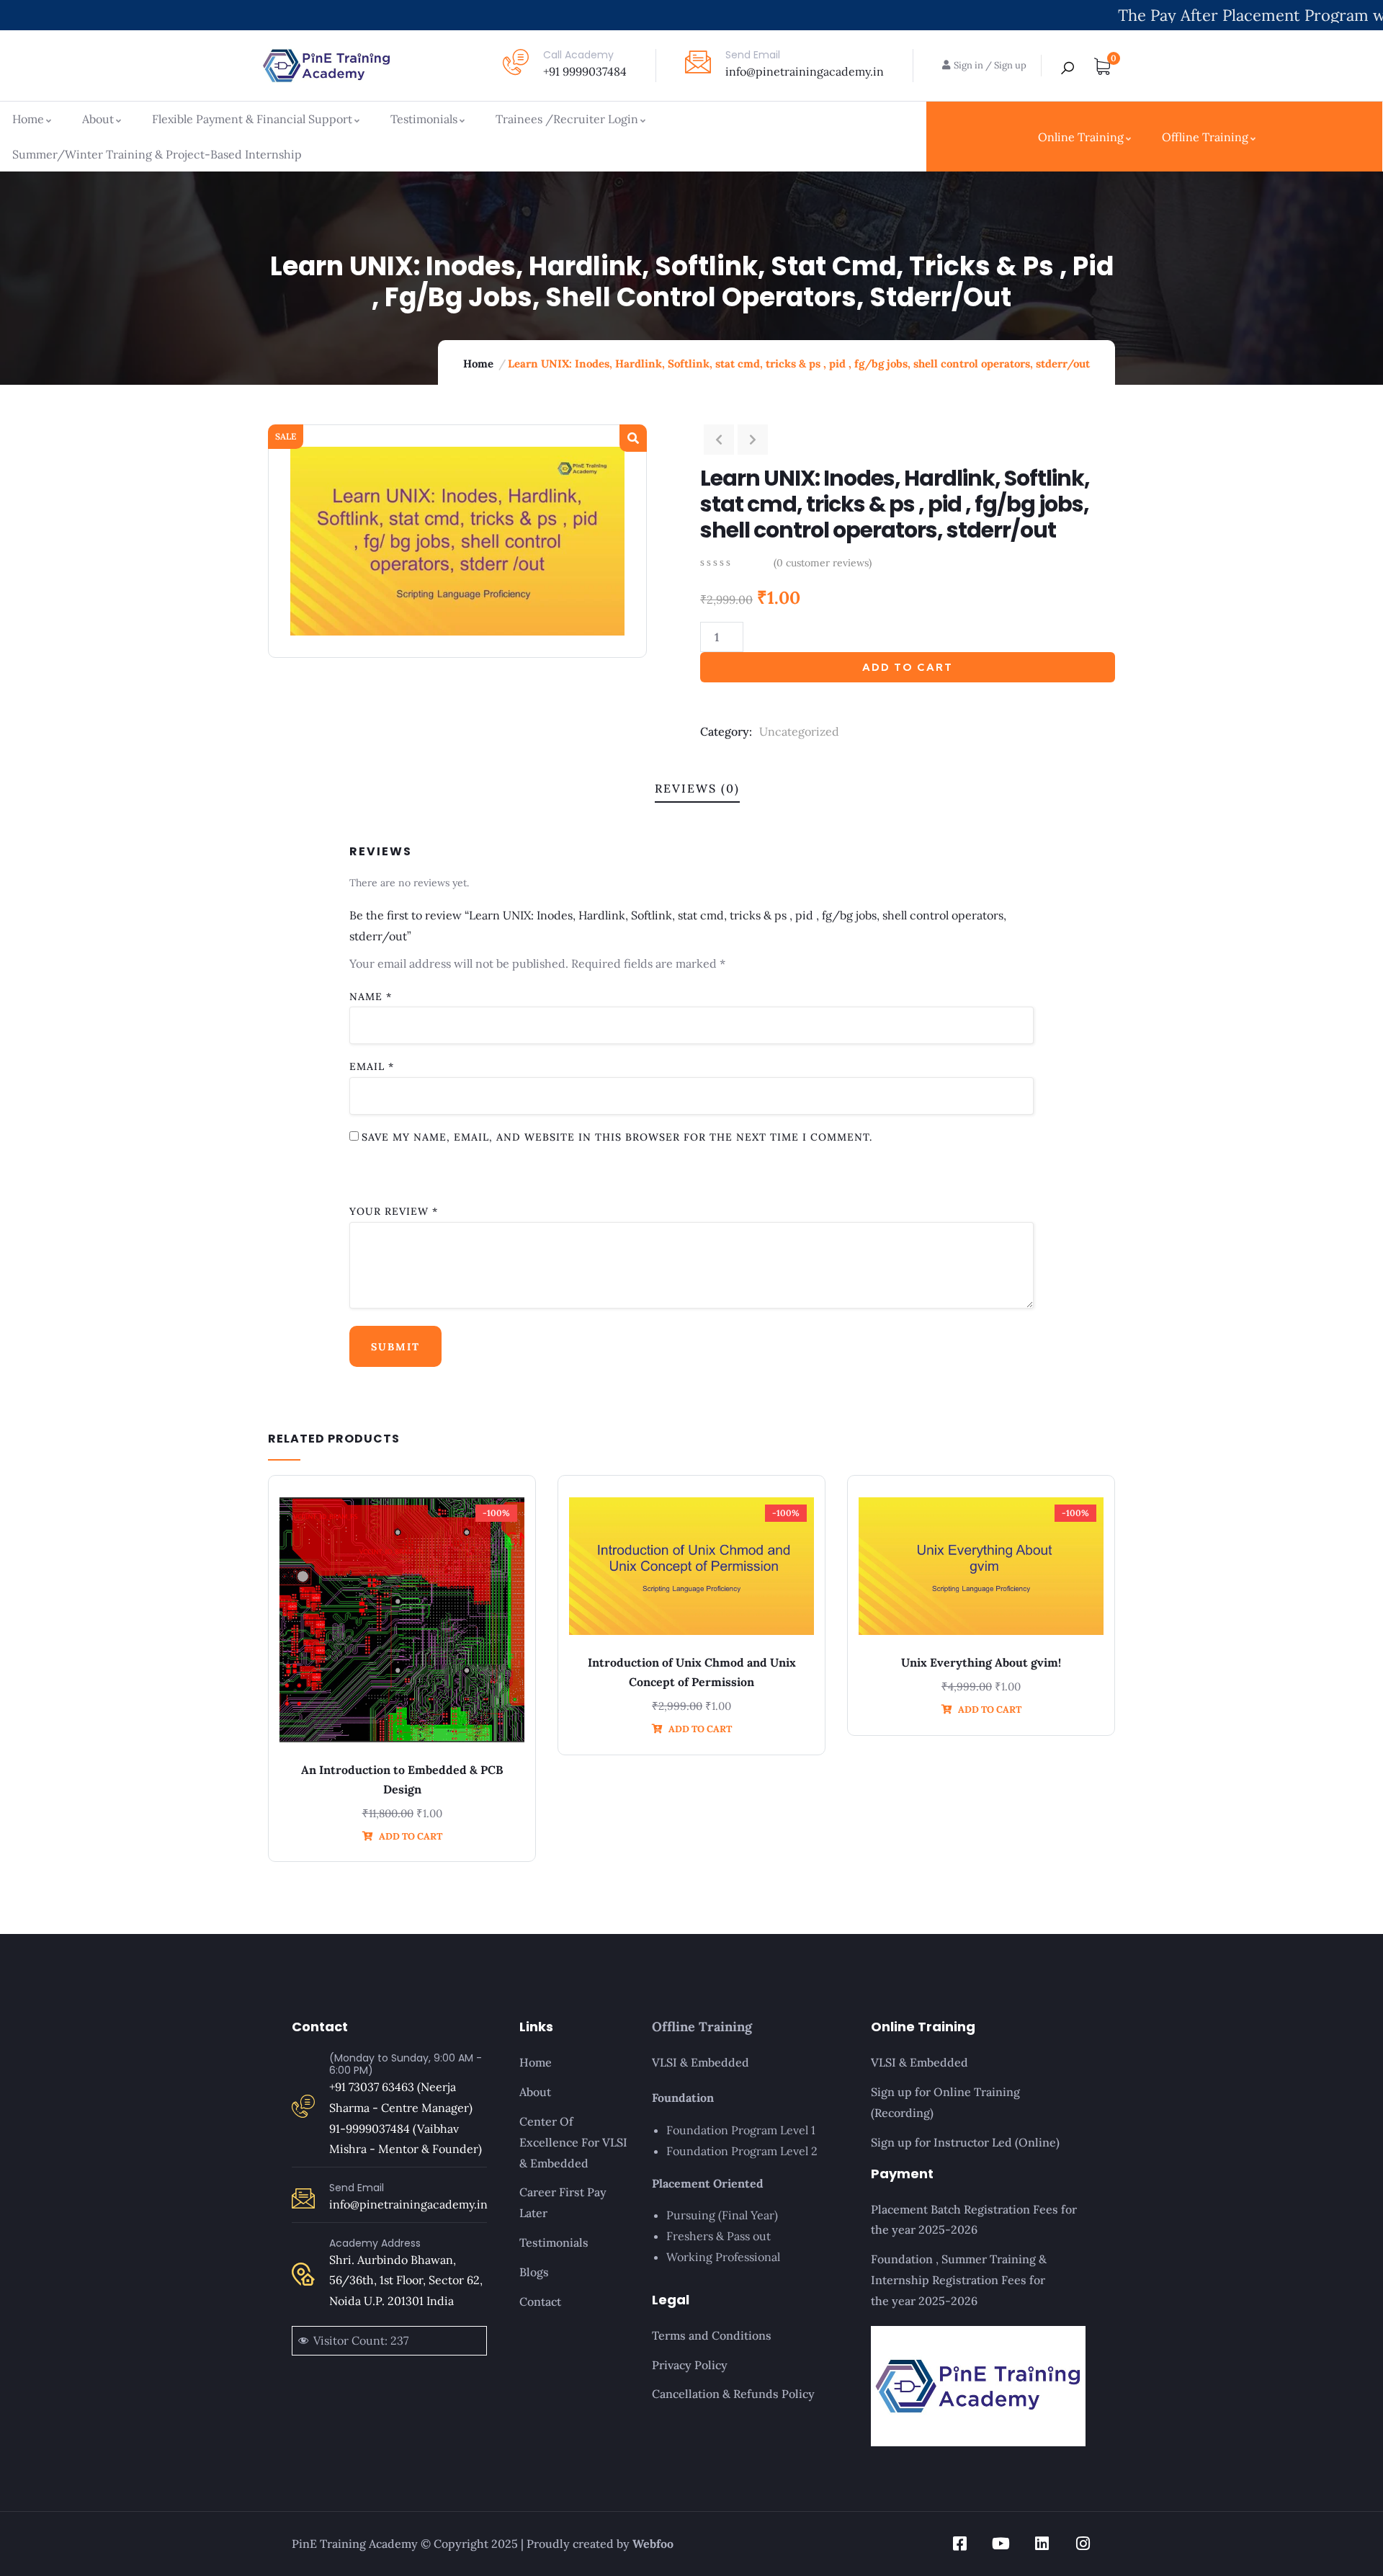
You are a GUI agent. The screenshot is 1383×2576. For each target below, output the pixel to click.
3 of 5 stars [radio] (443, 1175)
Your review (394, 1211)
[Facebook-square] (959, 2544)
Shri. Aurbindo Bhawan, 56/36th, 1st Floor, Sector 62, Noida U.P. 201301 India (406, 2281)
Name (371, 997)
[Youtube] (1001, 2544)
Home (478, 364)
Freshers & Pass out (719, 2236)
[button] (633, 438)
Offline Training (702, 2027)
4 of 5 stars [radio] (501, 1175)
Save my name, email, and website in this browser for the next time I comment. (617, 1137)
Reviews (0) (697, 788)
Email (372, 1066)
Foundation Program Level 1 (741, 2130)
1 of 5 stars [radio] (361, 1175)
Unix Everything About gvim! (981, 1662)
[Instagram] (1083, 2544)
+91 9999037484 (585, 71)
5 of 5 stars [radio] (571, 1175)
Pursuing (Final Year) (722, 2215)
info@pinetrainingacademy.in (805, 71)
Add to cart (908, 667)
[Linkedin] (1042, 2544)
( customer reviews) (823, 563)
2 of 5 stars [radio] (396, 1175)
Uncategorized (799, 731)
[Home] (326, 66)
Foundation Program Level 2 (742, 2151)
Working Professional (723, 2257)
